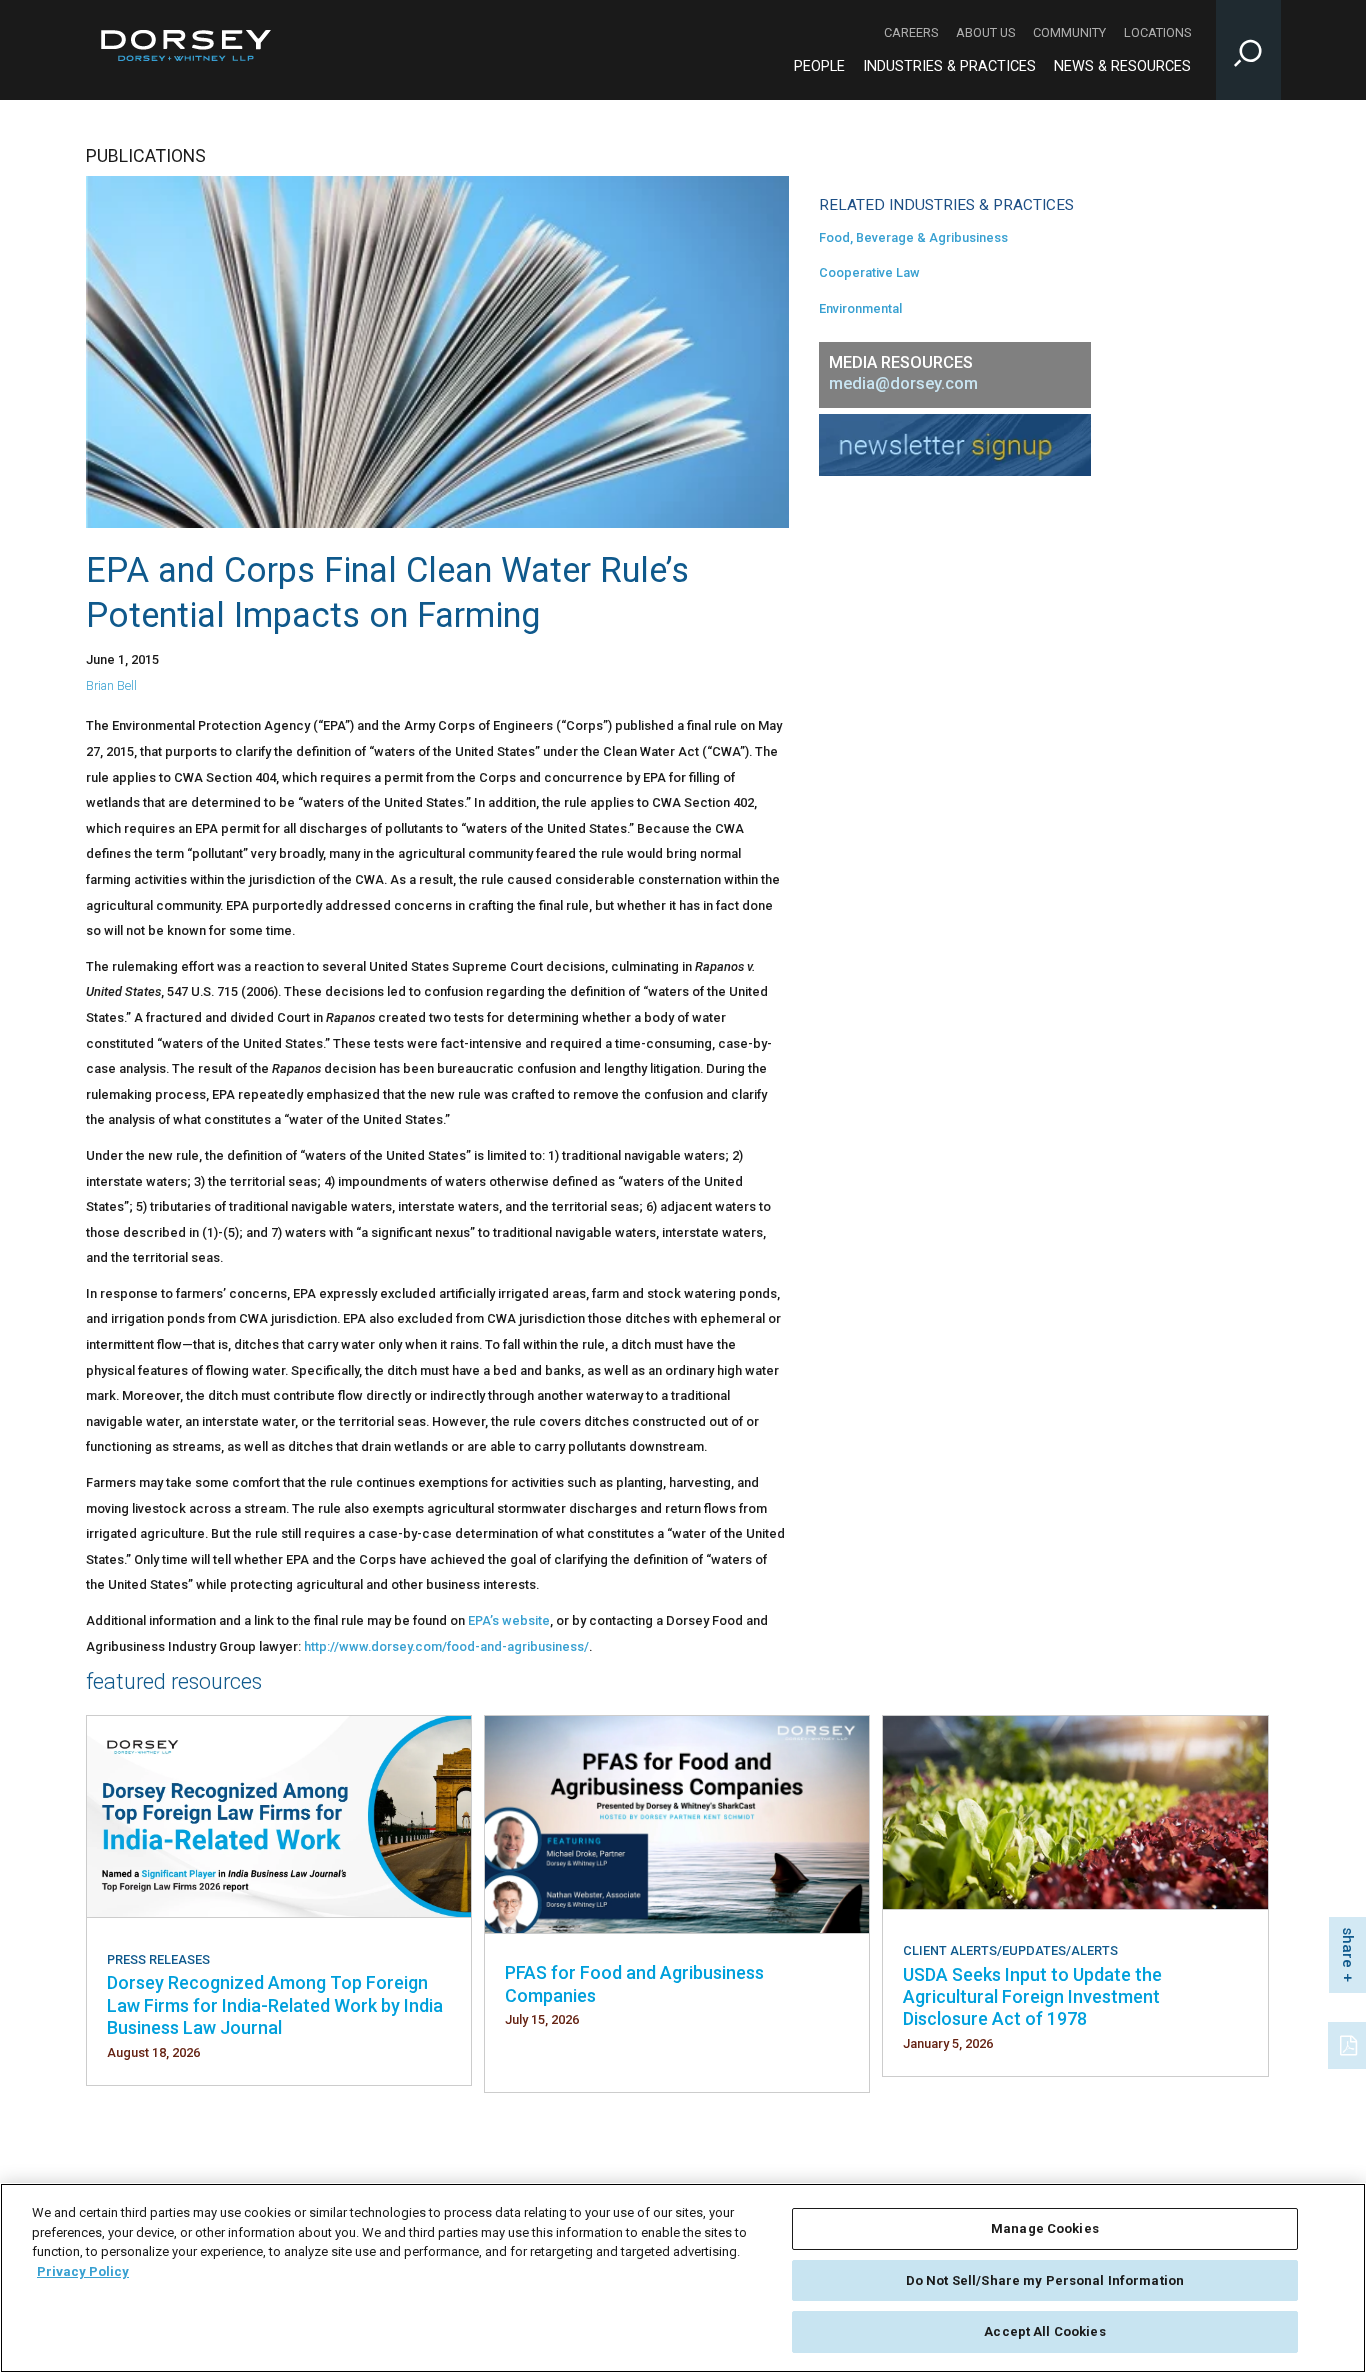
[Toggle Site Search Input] (1248, 50)
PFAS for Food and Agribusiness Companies (634, 1983)
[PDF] (1350, 2043)
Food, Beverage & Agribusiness (913, 237)
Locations (1157, 32)
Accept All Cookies (1044, 2331)
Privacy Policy (83, 2271)
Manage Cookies (1045, 2228)
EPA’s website (509, 1620)
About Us (985, 32)
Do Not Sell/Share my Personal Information (1045, 2280)
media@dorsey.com (903, 383)
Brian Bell (111, 685)
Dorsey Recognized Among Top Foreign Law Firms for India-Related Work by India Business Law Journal (275, 2005)
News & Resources (1122, 66)
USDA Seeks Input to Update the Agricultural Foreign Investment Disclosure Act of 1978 (1032, 1997)
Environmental (860, 308)
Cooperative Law (869, 272)
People (819, 66)
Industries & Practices (949, 66)
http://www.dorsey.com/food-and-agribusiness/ (446, 1646)
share (1348, 1947)
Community (1069, 32)
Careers (911, 32)
